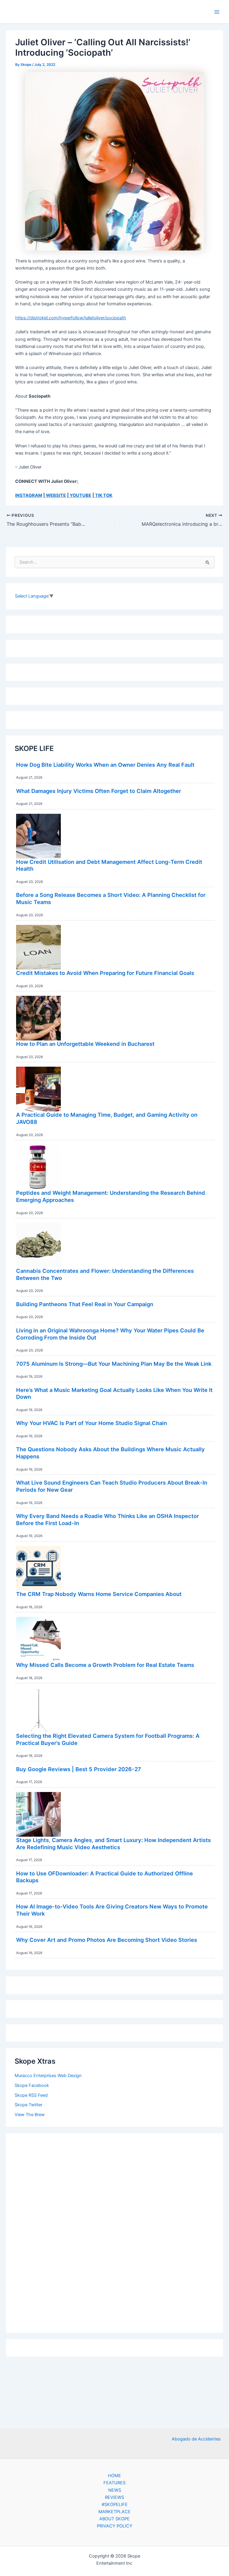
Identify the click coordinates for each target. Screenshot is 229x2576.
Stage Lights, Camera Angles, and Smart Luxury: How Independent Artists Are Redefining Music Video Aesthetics (113, 1844)
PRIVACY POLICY (115, 2526)
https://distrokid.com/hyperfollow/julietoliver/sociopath (71, 318)
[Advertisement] (114, 2231)
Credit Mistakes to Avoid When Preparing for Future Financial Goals (105, 973)
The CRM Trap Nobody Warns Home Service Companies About (99, 1594)
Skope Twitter (28, 2105)
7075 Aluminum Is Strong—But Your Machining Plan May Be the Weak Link (114, 1364)
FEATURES (114, 2483)
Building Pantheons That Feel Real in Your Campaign (85, 1304)
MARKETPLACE (114, 2512)
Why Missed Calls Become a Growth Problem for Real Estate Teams (105, 1665)
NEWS (115, 2490)
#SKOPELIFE (115, 2505)
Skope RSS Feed (31, 2095)
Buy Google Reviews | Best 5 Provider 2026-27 (79, 1769)
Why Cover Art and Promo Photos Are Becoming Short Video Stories (107, 1940)
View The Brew (30, 2115)
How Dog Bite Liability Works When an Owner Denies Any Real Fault (105, 765)
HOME (114, 2476)
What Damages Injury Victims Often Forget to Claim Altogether (99, 791)
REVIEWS (114, 2497)
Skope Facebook (32, 2085)
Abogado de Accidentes (196, 2439)
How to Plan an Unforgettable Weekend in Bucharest (85, 1044)
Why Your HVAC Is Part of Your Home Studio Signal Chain (92, 1423)
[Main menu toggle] (217, 12)
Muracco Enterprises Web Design (48, 2076)
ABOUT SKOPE (114, 2519)
